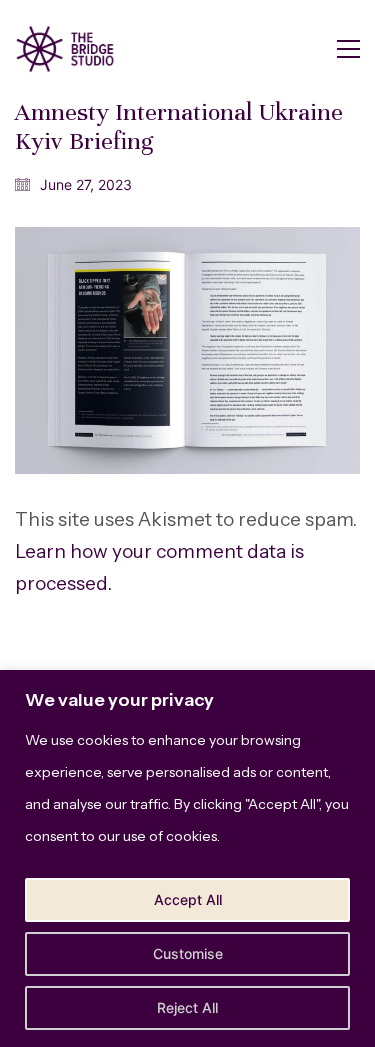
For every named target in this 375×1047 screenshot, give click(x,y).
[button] (348, 49)
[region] (187, 858)
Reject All (187, 1007)
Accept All (188, 899)
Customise (188, 953)
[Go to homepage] (65, 49)
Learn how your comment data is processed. (159, 567)
